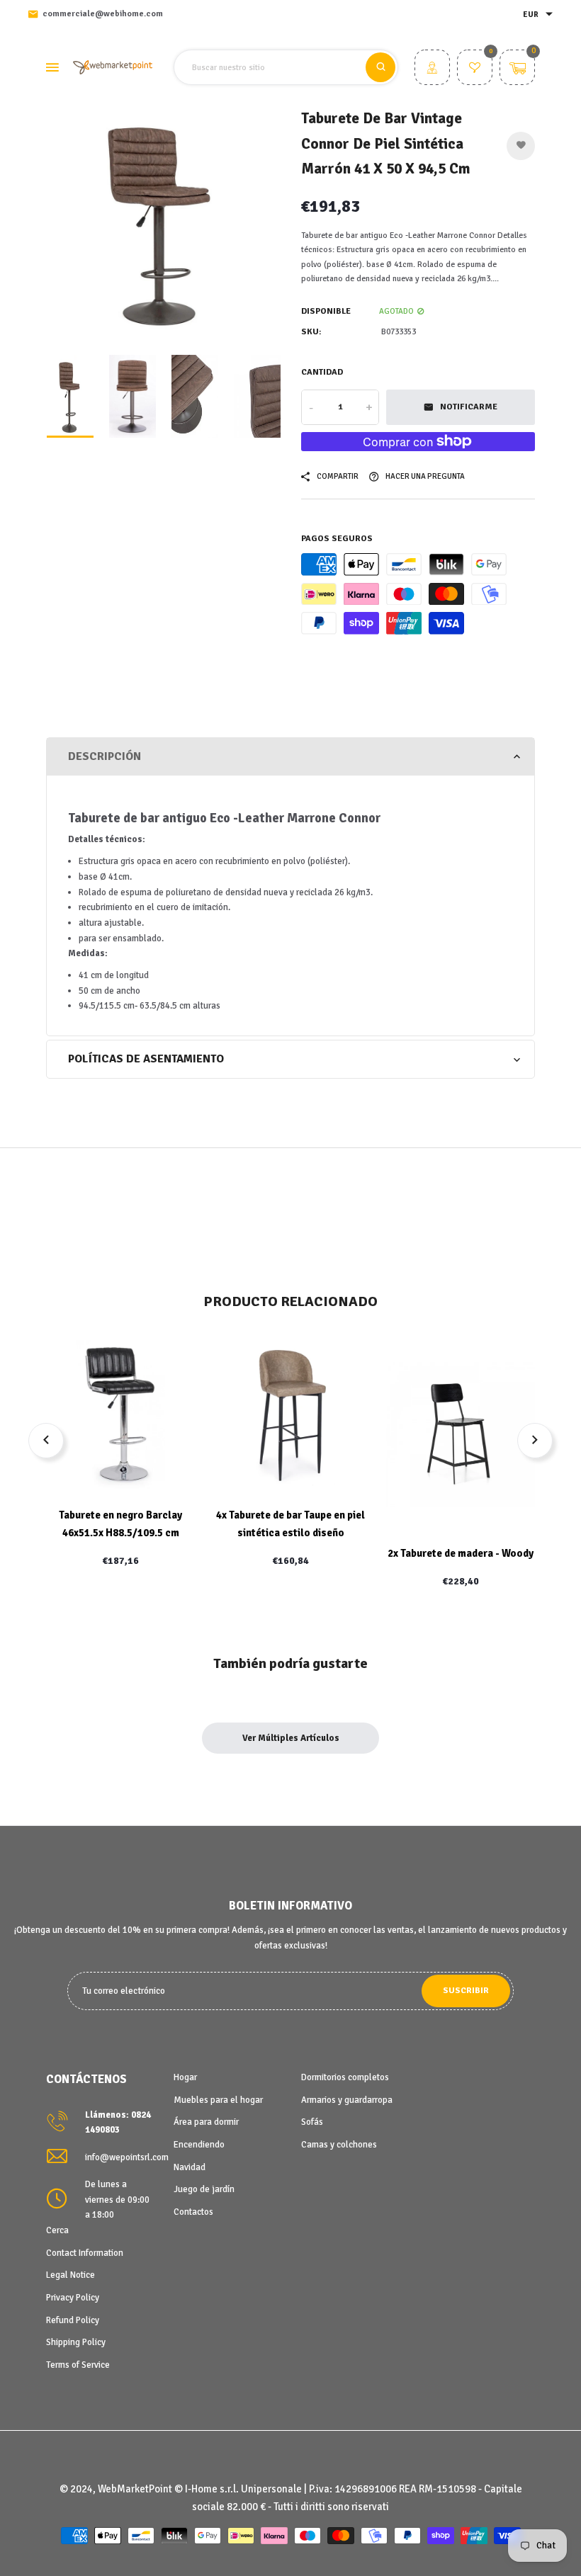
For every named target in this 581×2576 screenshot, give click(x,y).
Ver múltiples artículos (291, 1738)
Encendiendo (199, 2145)
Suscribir (466, 1991)
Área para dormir (206, 2122)
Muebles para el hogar (218, 2100)
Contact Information (85, 2253)
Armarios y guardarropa (347, 2100)
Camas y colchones (339, 2145)
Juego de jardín (204, 2189)
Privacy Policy (73, 2298)
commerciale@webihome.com (103, 14)
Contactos (193, 2212)
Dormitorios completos (345, 2077)
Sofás (312, 2122)
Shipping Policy (76, 2342)
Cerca (57, 2230)
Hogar (185, 2077)
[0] (475, 69)
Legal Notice (70, 2275)
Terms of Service (78, 2365)
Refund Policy (73, 2320)
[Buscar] (380, 67)
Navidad (190, 2167)
